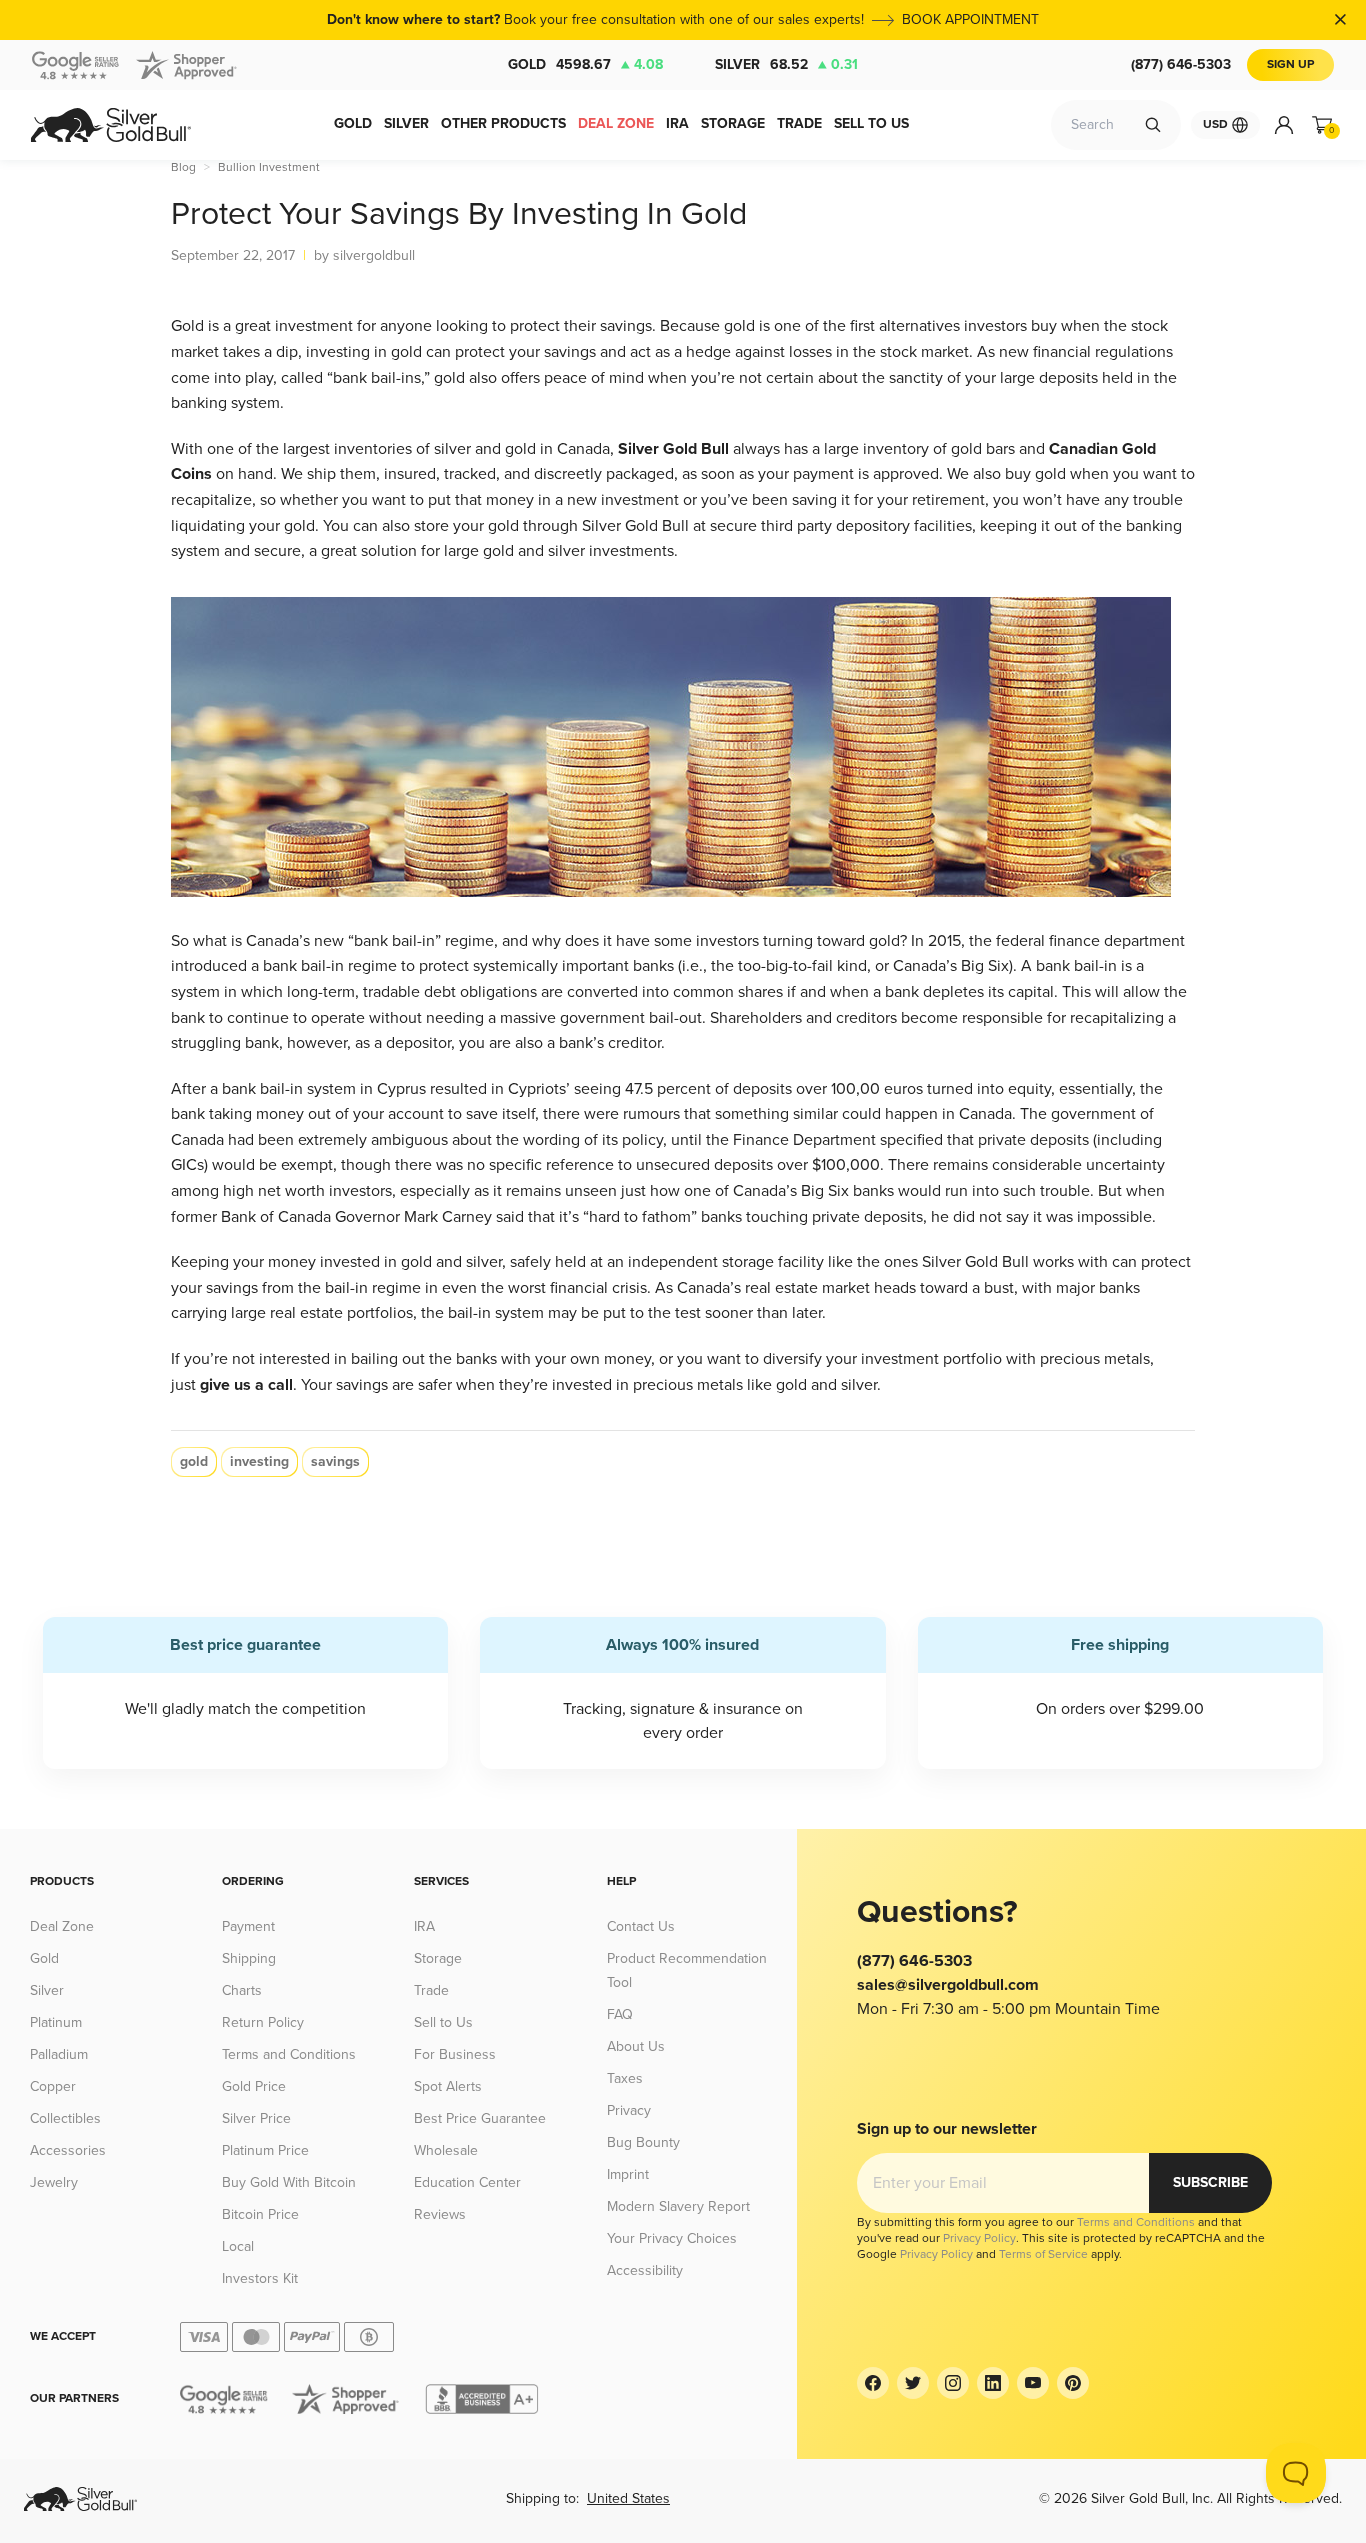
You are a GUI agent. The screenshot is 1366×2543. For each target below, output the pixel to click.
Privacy (629, 2110)
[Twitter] (913, 2383)
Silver (786, 64)
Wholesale (446, 2150)
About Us (636, 2046)
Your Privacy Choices (672, 2238)
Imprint (628, 2174)
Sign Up (1290, 64)
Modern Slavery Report (678, 2206)
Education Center (467, 2182)
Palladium (59, 2054)
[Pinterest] (1073, 2383)
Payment (248, 1926)
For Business (455, 2054)
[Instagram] (953, 2383)
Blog (183, 167)
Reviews (440, 2214)
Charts (242, 1990)
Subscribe (1210, 2182)
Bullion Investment (269, 167)
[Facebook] (873, 2383)
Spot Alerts (448, 2086)
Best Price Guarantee (480, 2118)
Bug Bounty (643, 2142)
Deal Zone (62, 1926)
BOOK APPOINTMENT (970, 19)
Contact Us (641, 1926)
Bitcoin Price (260, 2214)
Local (238, 2246)
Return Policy (263, 2022)
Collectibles (65, 2118)
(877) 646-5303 (1181, 64)
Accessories (68, 2150)
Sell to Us (443, 2022)
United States (628, 2498)
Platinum (56, 2022)
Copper (53, 2086)
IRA (424, 1926)
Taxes (625, 2078)
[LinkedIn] (993, 2383)
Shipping (249, 1958)
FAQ (620, 2014)
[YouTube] (1033, 2383)
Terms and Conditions (289, 2054)
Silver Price (256, 2118)
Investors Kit (260, 2278)
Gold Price (254, 2086)
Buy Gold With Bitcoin (289, 2182)
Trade (431, 1990)
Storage (438, 1958)
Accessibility (645, 2270)
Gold (585, 64)
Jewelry (54, 2182)
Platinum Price (265, 2150)
